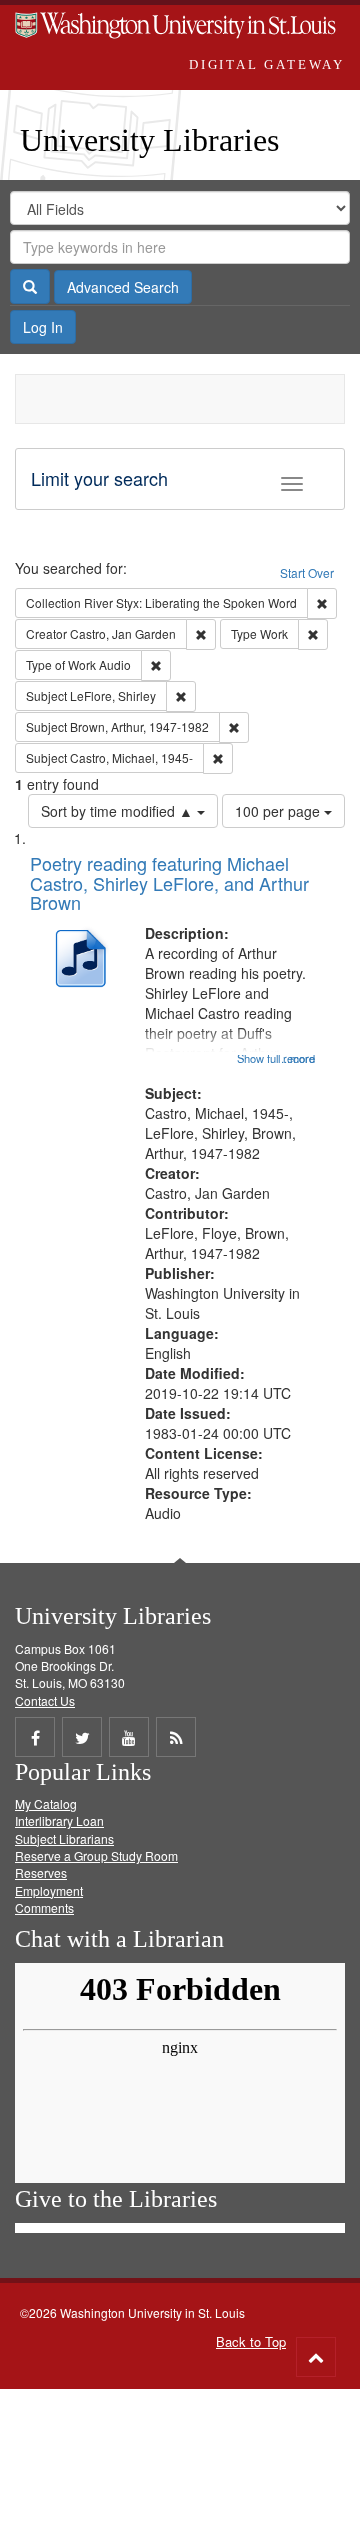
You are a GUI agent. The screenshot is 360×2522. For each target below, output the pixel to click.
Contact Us (45, 1700)
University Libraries (149, 140)
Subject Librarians (64, 1838)
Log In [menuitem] (43, 327)
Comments (44, 1907)
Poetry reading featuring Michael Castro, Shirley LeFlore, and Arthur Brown (169, 883)
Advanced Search (123, 287)
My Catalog (46, 1803)
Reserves (41, 1872)
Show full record (276, 1058)
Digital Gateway (267, 64)
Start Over (307, 572)
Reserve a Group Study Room (96, 1855)
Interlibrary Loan (59, 1820)
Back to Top (251, 2341)
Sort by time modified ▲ (119, 811)
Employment (49, 1890)
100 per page (279, 811)
